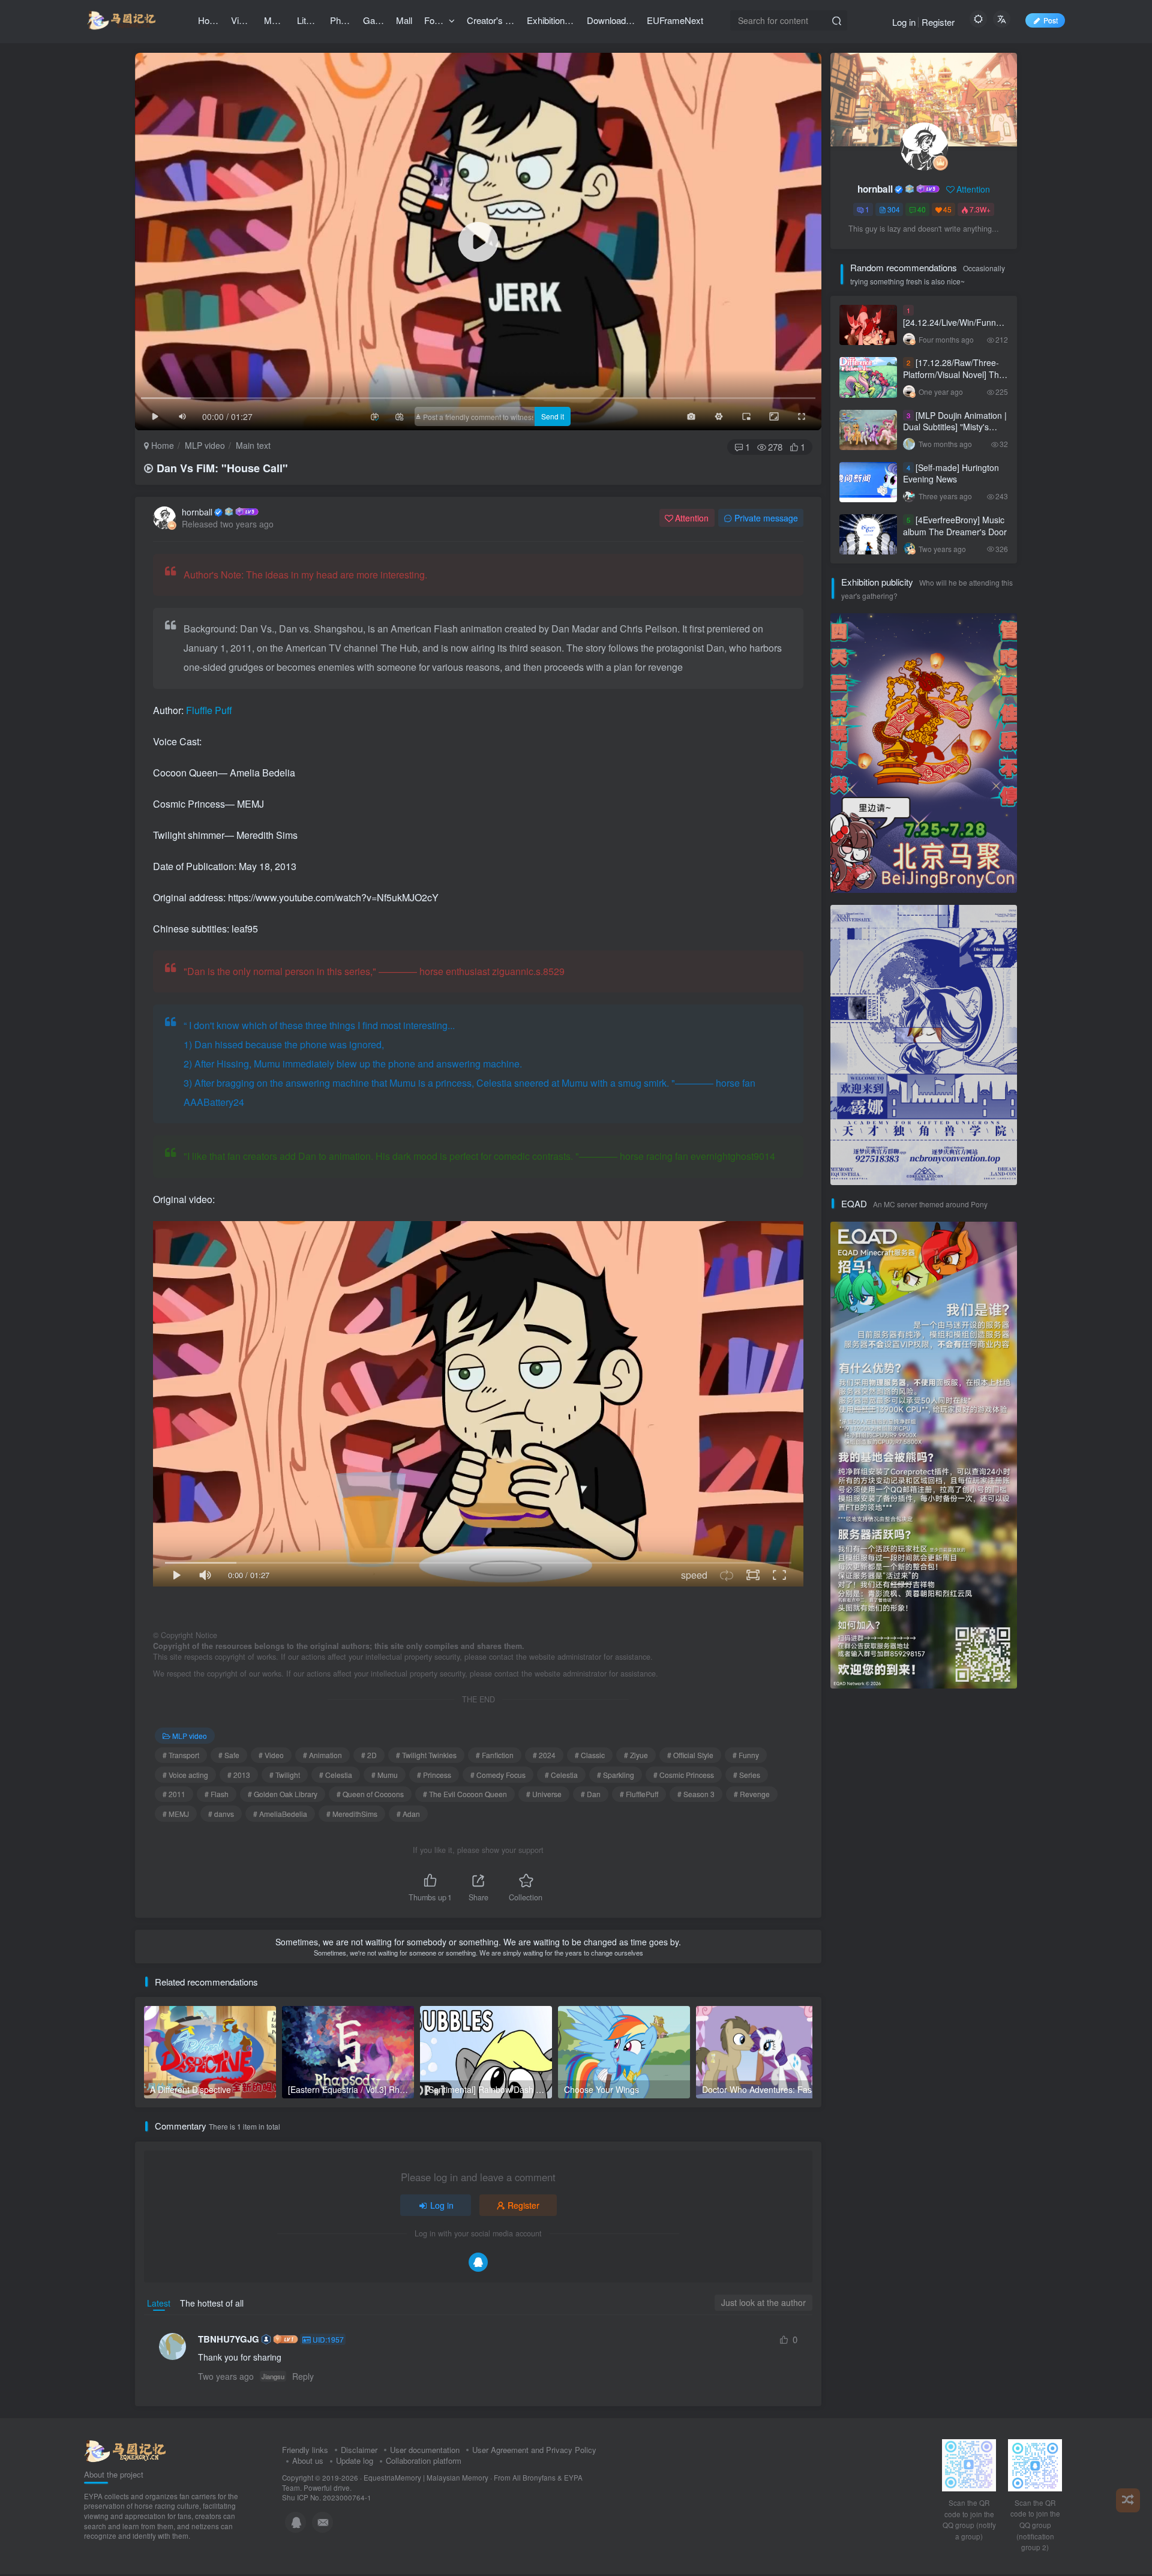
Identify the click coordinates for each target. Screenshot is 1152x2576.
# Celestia (336, 1775)
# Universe (544, 1794)
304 (894, 209)
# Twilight (285, 1775)
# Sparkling (616, 1775)
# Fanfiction (495, 1755)
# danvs (221, 1814)
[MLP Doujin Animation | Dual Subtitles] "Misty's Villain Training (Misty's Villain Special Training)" (955, 433)
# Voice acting (185, 1775)
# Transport (181, 1755)
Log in (904, 22)
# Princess (434, 1775)
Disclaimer (359, 2450)
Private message (766, 518)
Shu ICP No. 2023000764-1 (327, 2497)
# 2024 (544, 1755)
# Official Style (690, 1755)
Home (161, 445)
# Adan (408, 1814)
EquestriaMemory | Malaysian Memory (426, 2478)
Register (938, 22)
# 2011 (174, 1794)
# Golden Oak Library (283, 1794)
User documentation (425, 2450)
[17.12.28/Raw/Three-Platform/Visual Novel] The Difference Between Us (953, 374)
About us (308, 2460)
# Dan (591, 1794)
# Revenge (752, 1794)
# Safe (229, 1755)
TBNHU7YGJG (229, 2339)
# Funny (746, 1755)
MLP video (205, 445)
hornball (197, 512)
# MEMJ (176, 1814)
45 (947, 209)
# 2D (369, 1755)
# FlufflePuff (639, 1794)
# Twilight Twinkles (426, 1755)
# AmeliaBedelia (280, 1814)
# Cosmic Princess (684, 1775)
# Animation (322, 1755)
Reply (303, 2376)
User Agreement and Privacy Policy (534, 2450)
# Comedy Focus (498, 1775)
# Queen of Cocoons (370, 1794)
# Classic (590, 1755)
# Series (747, 1775)
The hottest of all (212, 2303)
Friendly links (305, 2450)
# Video (271, 1755)
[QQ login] (478, 2262)
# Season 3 (696, 1794)
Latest (159, 2303)
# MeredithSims (352, 1814)
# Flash (217, 1794)
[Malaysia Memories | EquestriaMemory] (125, 2450)
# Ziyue (636, 1755)
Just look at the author (763, 2302)
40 (922, 209)
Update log (355, 2460)
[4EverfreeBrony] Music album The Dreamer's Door (955, 526)
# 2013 (239, 1775)
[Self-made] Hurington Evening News (951, 473)
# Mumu (385, 1775)
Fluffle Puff (208, 710)
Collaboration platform (424, 2460)
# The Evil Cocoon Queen (465, 1794)
